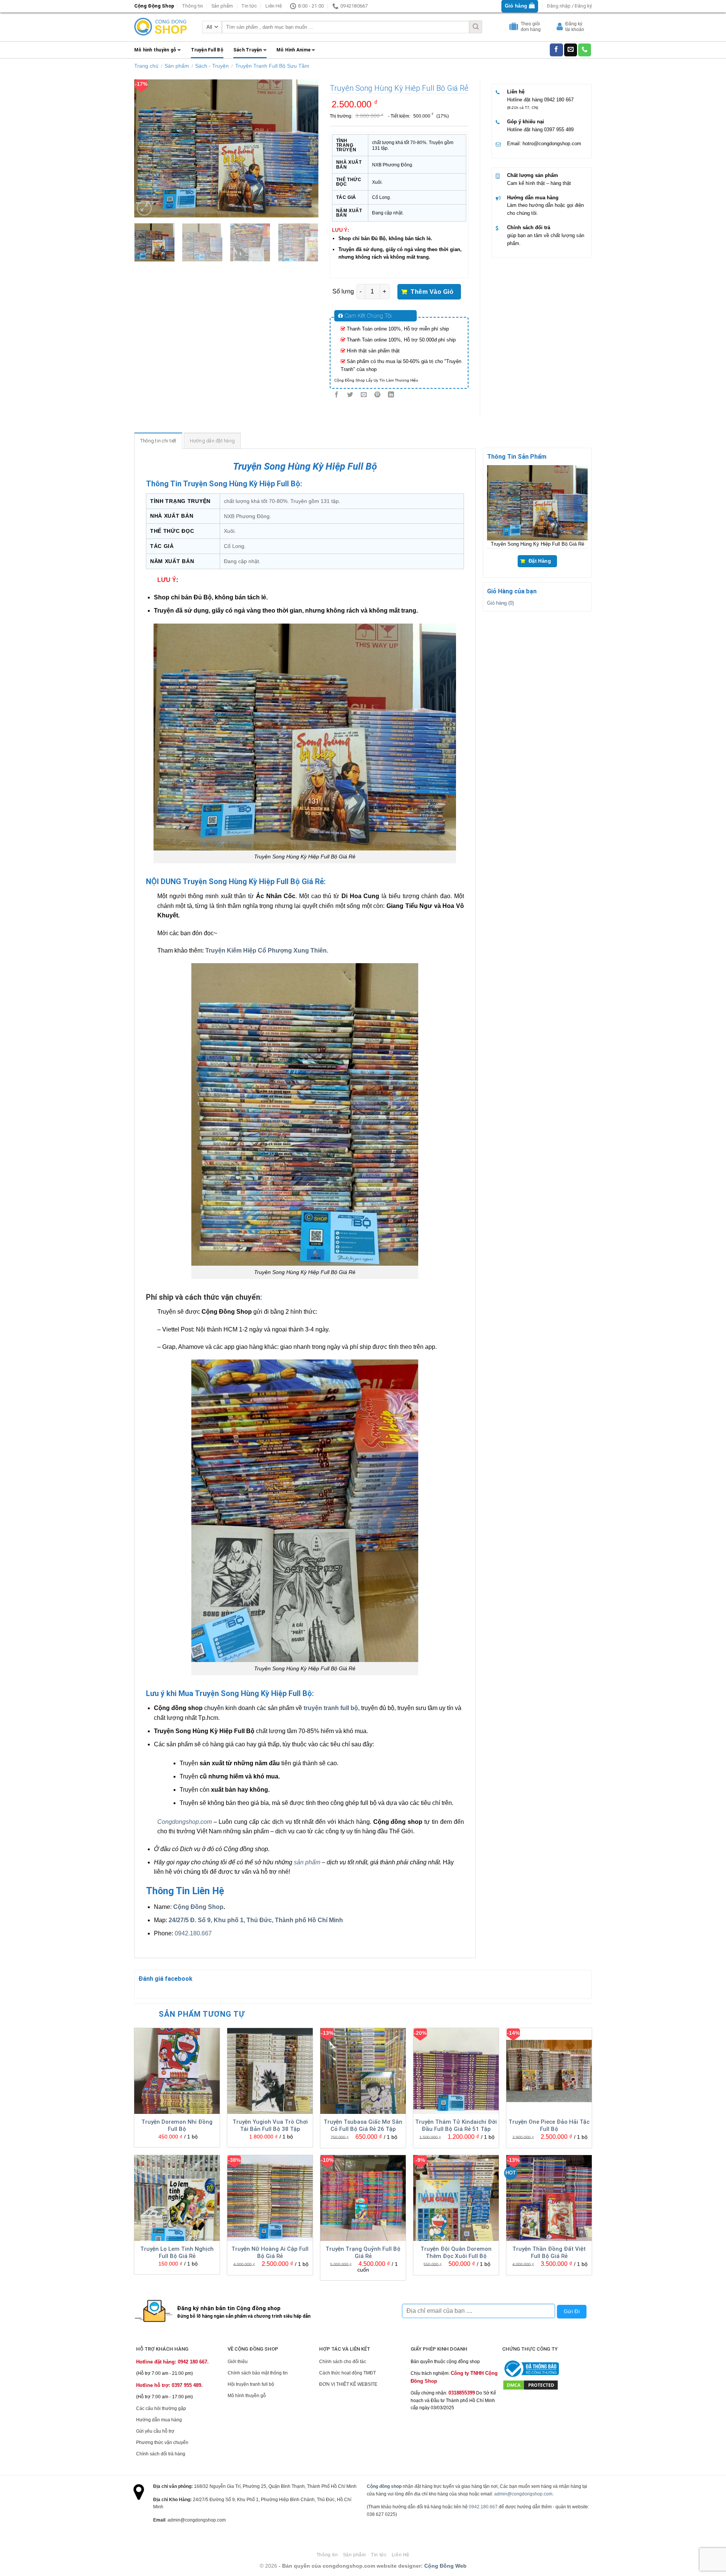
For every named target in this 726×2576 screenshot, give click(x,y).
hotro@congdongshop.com (552, 144)
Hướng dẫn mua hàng (533, 198)
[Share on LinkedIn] (391, 395)
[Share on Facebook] (336, 395)
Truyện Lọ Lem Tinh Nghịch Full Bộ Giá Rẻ (177, 2253)
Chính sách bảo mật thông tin (258, 2373)
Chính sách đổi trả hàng (161, 2454)
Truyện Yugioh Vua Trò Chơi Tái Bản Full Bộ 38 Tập (270, 2126)
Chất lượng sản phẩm (533, 175)
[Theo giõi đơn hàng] (515, 28)
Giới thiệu (238, 2362)
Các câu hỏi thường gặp (161, 2408)
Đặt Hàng (540, 562)
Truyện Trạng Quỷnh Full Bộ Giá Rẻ (363, 2253)
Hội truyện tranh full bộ (251, 2384)
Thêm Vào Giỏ (432, 292)
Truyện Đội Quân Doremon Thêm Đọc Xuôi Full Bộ (456, 2253)
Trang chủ (146, 66)
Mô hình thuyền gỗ (155, 50)
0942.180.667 (193, 1933)
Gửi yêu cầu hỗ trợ (155, 2431)
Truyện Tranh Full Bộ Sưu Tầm (272, 66)
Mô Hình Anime (293, 50)
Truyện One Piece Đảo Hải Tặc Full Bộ (549, 2126)
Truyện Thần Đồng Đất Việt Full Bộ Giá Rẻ (549, 2253)
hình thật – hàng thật (548, 183)
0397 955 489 (559, 130)
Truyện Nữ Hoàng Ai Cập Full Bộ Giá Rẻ (270, 2253)
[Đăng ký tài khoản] (561, 28)
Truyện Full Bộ (207, 50)
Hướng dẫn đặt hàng (213, 441)
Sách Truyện (248, 50)
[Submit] (476, 27)
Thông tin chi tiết (158, 441)
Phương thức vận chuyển (162, 2443)
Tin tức (249, 6)
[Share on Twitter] (350, 395)
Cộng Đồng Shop (198, 1907)
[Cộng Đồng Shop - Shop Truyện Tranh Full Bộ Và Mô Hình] (161, 27)
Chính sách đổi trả (529, 227)
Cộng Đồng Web (445, 2566)
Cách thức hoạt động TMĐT (347, 2373)
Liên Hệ (274, 6)
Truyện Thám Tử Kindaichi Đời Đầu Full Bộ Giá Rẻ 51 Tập (456, 2126)
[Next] (305, 148)
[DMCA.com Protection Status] (531, 2385)
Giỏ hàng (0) (500, 603)
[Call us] (585, 50)
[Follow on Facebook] (556, 50)
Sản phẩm (222, 6)
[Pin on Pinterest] (378, 395)
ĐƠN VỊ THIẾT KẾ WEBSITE (348, 2384)
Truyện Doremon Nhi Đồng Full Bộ (177, 2126)
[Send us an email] (571, 50)
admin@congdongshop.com (523, 2494)
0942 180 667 (559, 100)
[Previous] (147, 148)
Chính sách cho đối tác (343, 2362)
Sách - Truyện (212, 66)
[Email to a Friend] (364, 395)
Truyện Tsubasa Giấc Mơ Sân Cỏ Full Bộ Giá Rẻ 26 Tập (363, 2126)
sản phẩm (307, 1862)
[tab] (158, 441)
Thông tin (192, 6)
